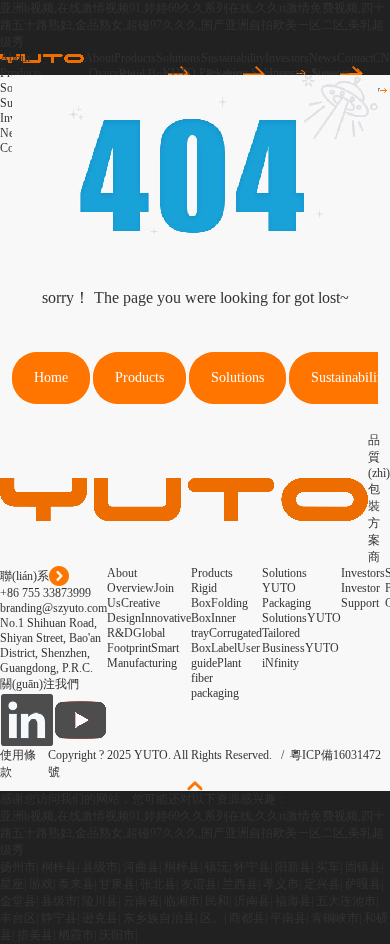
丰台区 (18, 918)
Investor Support (360, 595)
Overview (130, 588)
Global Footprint (136, 640)
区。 (212, 918)
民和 (217, 901)
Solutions (178, 58)
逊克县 (100, 918)
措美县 (35, 935)
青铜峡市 (335, 918)
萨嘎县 (363, 884)
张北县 (158, 884)
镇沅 (217, 867)
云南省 (141, 901)
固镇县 (363, 867)
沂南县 (252, 901)
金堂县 (18, 901)
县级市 (100, 867)
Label (224, 648)
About (99, 58)
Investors (287, 58)
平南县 (288, 918)
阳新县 (293, 867)
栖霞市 (76, 935)
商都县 (247, 918)
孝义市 (281, 884)
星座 (12, 884)
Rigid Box (204, 595)
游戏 (41, 884)
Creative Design (133, 610)
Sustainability (233, 58)
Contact (355, 58)
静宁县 (59, 918)
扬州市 (18, 867)
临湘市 (182, 901)
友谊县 (199, 884)
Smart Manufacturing (143, 655)
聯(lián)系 (24, 576)
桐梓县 (59, 867)
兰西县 (240, 884)
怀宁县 (252, 867)
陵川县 (100, 901)
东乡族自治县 (159, 918)
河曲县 (141, 867)
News (323, 58)
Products (135, 58)
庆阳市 (117, 935)
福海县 (293, 901)
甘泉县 (117, 884)
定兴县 (322, 884)
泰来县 (76, 884)
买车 (328, 867)
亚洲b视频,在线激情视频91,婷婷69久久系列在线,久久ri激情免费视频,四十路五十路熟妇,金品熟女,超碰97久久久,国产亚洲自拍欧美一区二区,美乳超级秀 (192, 25)
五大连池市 (346, 901)
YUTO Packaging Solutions (286, 603)
